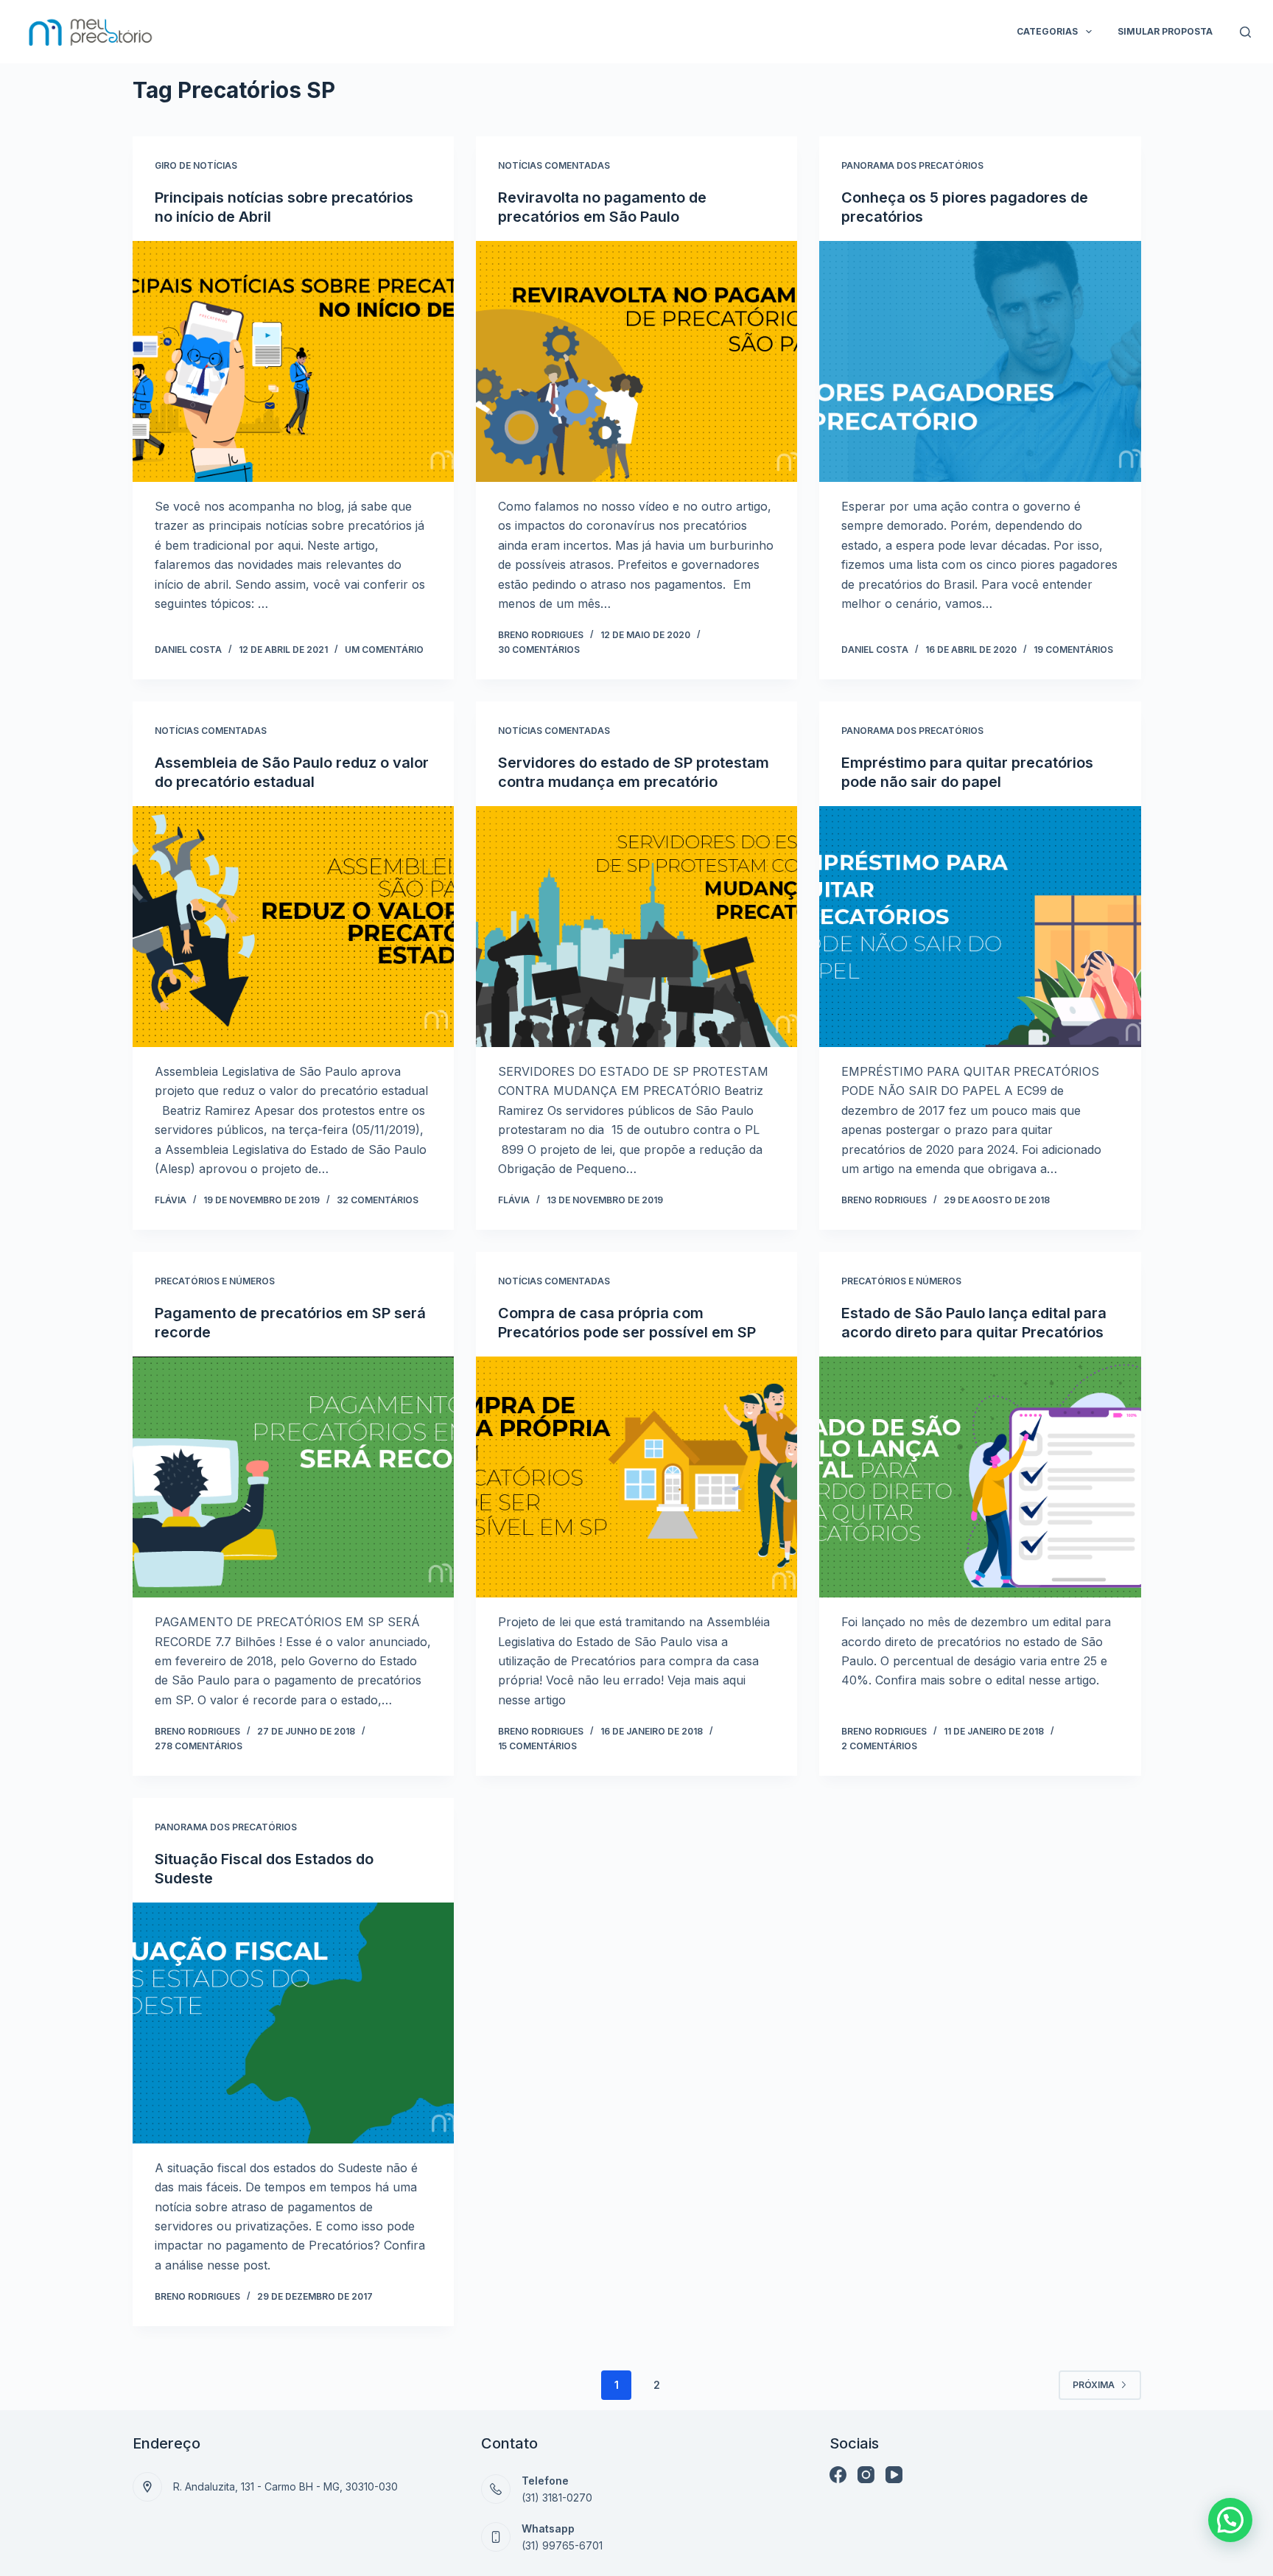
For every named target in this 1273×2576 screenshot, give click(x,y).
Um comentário (384, 650)
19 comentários (1073, 650)
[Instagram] (866, 2475)
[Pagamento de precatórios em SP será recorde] (293, 1477)
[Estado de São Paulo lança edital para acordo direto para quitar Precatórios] (980, 1477)
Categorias (1047, 31)
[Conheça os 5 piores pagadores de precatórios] (980, 361)
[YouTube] (894, 2475)
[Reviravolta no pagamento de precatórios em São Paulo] (636, 361)
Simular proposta (1165, 31)
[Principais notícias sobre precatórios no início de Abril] (293, 361)
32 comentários (378, 1200)
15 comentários (537, 1746)
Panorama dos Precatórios (912, 165)
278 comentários (199, 1746)
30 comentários (539, 650)
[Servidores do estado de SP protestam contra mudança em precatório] (636, 927)
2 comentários (879, 1746)
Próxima (1094, 2385)
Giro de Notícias (196, 165)
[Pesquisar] (1245, 32)
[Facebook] (838, 2475)
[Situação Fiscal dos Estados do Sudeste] (293, 2023)
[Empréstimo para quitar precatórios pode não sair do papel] (980, 927)
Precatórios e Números (215, 1281)
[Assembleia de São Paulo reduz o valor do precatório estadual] (293, 927)
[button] (1230, 2520)
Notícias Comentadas (554, 165)
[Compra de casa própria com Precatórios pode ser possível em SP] (636, 1477)
